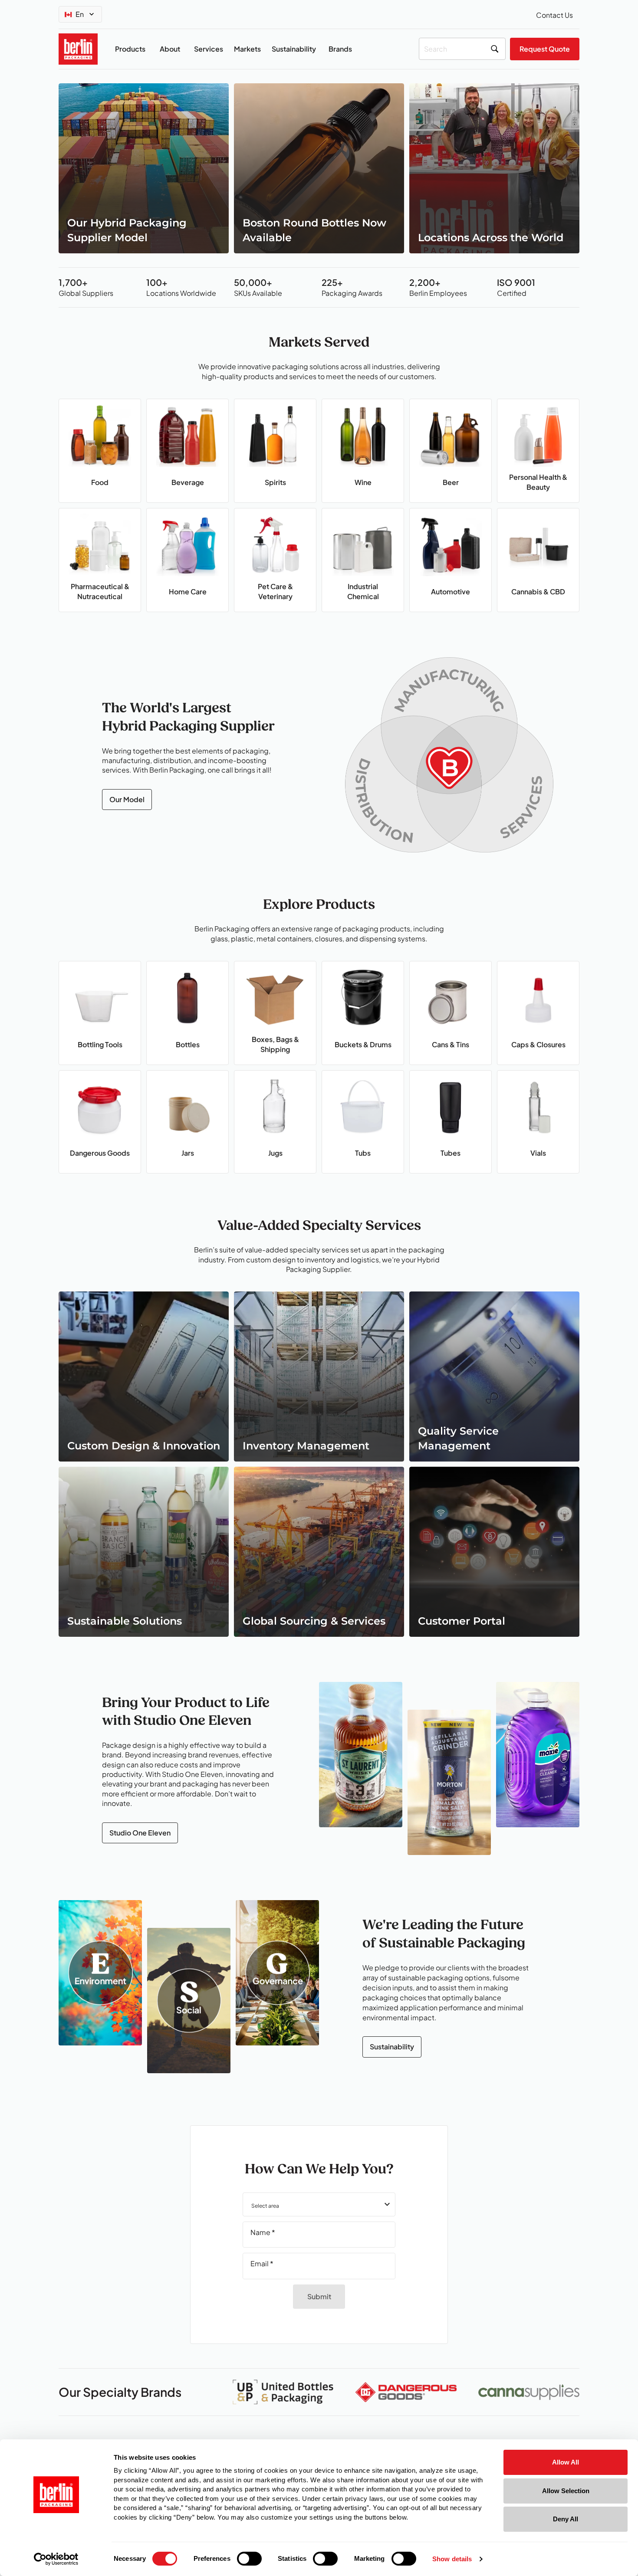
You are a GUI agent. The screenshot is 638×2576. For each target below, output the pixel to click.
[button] (319, 2204)
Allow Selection (566, 2491)
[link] (144, 168)
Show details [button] (452, 2559)
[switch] (249, 2559)
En (80, 14)
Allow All (566, 2462)
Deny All (566, 2519)
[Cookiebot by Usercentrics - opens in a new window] (56, 2559)
